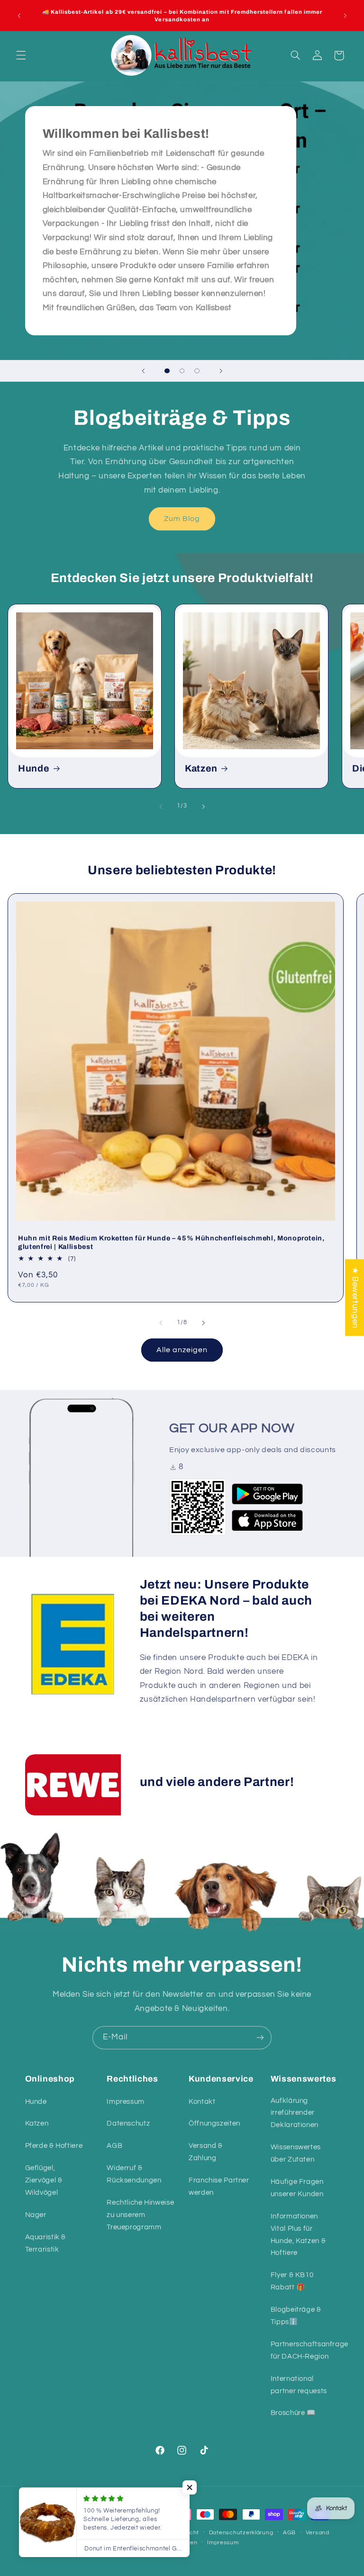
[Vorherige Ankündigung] (19, 16)
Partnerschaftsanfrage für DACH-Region (309, 2350)
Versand (318, 2533)
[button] (21, 55)
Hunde (34, 768)
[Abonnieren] (260, 2038)
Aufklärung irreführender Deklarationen (295, 2113)
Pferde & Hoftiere (54, 2146)
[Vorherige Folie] (143, 371)
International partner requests (299, 2385)
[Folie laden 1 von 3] (167, 371)
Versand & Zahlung (206, 2152)
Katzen (201, 768)
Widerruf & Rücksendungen (134, 2174)
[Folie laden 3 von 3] (197, 371)
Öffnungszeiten (214, 2123)
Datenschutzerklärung (241, 2533)
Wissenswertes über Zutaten (296, 2153)
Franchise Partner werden (219, 2186)
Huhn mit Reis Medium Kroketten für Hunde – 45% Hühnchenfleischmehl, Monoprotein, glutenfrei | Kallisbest (171, 1242)
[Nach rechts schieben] (203, 807)
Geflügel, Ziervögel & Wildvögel (44, 2180)
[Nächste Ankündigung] (345, 16)
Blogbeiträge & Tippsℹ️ (296, 2316)
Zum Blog (182, 519)
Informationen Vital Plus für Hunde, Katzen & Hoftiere (298, 2235)
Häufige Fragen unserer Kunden (297, 2188)
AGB (114, 2146)
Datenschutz (128, 2123)
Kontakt (202, 2102)
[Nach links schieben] (161, 807)
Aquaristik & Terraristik (46, 2243)
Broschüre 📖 (293, 2413)
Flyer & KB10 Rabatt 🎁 (292, 2281)
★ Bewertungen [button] (355, 1297)
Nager (36, 2215)
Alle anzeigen (182, 1350)
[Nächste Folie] (221, 371)
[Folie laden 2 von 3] (182, 371)
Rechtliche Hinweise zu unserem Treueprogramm (140, 2215)
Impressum (126, 2102)
